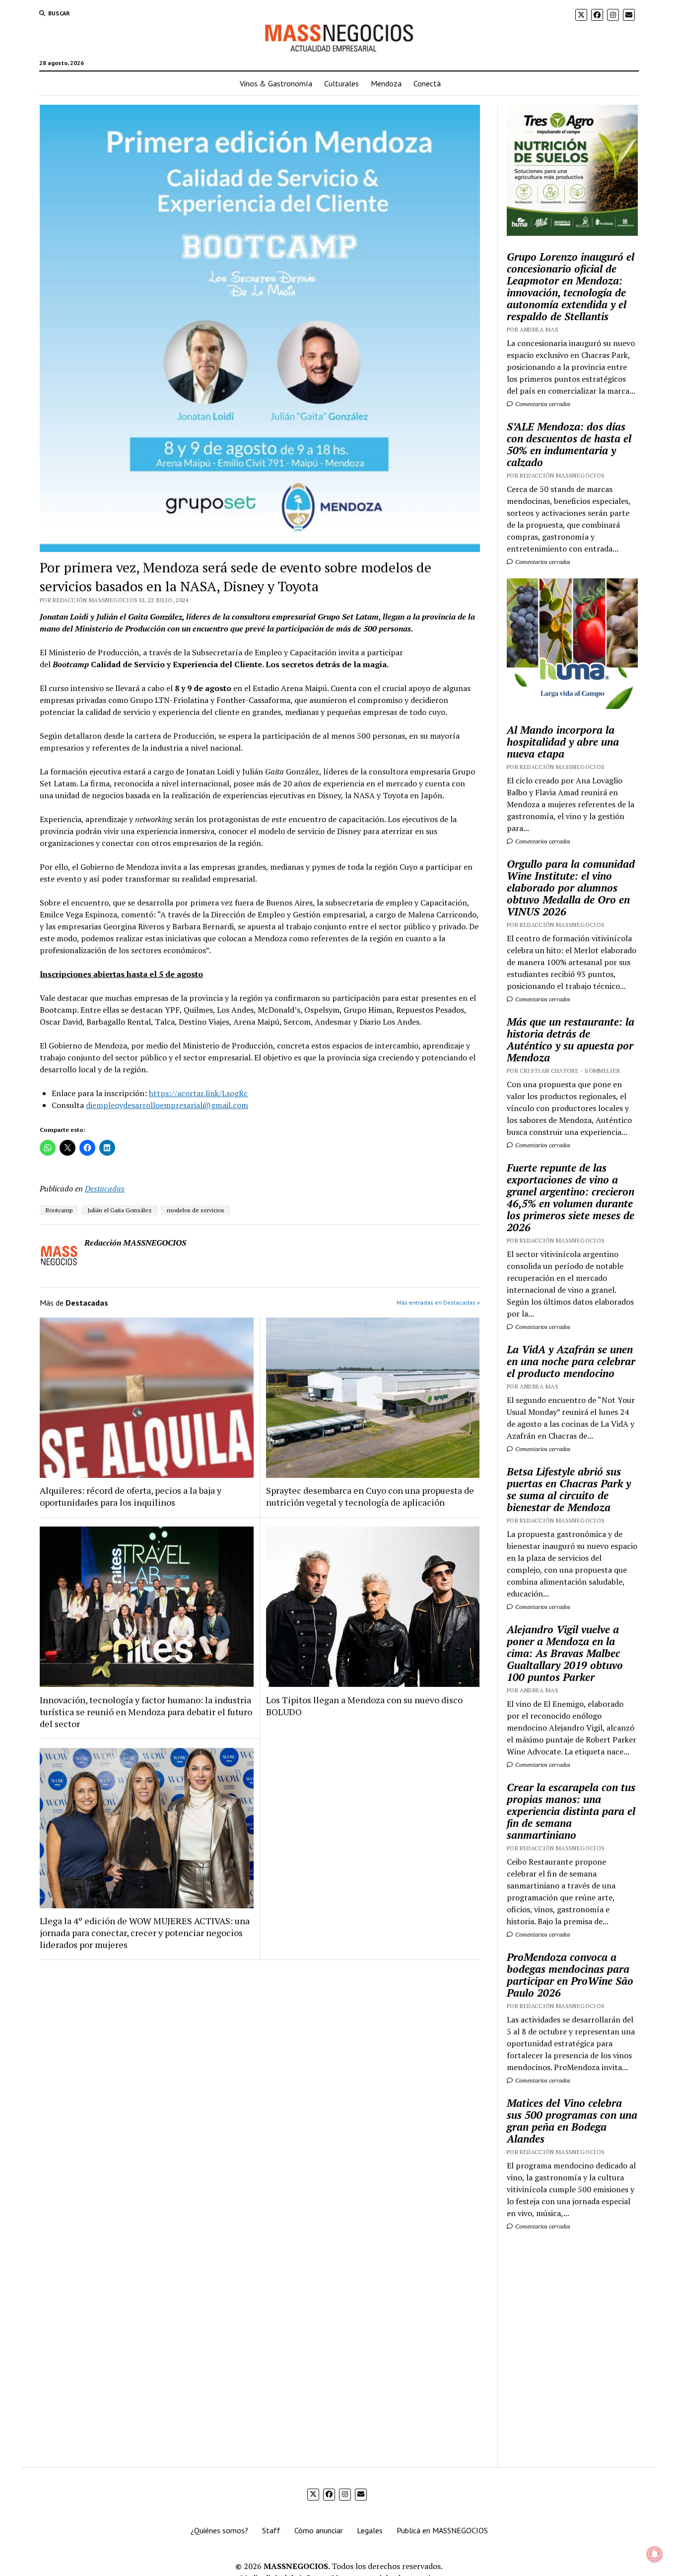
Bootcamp (59, 1210)
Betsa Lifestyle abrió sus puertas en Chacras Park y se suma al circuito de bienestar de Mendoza (569, 1489)
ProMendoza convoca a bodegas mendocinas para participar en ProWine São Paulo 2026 (570, 1975)
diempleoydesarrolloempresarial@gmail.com (167, 1105)
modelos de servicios (196, 1210)
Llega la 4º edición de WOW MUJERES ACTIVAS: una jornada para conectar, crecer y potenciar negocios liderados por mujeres (145, 1933)
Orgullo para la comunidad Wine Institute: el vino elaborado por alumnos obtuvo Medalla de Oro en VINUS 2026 (571, 888)
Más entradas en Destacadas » (438, 1302)
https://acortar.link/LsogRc (198, 1093)
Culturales (341, 83)
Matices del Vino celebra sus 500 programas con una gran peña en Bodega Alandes (572, 2121)
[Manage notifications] (655, 2554)
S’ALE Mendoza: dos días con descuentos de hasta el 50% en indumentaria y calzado (569, 444)
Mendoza (386, 83)
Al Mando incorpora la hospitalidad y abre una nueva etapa (563, 742)
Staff (271, 2530)
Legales (370, 2530)
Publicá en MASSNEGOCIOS (442, 2530)
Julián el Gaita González (120, 1210)
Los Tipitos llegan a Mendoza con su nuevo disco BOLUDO (364, 1706)
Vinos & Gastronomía (276, 83)
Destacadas (105, 1188)
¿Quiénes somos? (219, 2530)
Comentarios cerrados (542, 404)
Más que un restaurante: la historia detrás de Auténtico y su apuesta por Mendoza (571, 1040)
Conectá (427, 83)
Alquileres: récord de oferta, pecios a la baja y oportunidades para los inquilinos (131, 1496)
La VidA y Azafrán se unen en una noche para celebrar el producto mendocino (571, 1361)
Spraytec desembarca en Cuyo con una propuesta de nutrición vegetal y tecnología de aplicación (370, 1496)
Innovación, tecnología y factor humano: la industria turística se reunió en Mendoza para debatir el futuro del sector (146, 1712)
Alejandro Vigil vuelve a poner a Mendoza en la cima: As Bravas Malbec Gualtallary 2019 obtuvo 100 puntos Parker (565, 1653)
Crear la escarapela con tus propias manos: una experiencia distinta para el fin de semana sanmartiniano (571, 1811)
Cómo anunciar (319, 2530)
